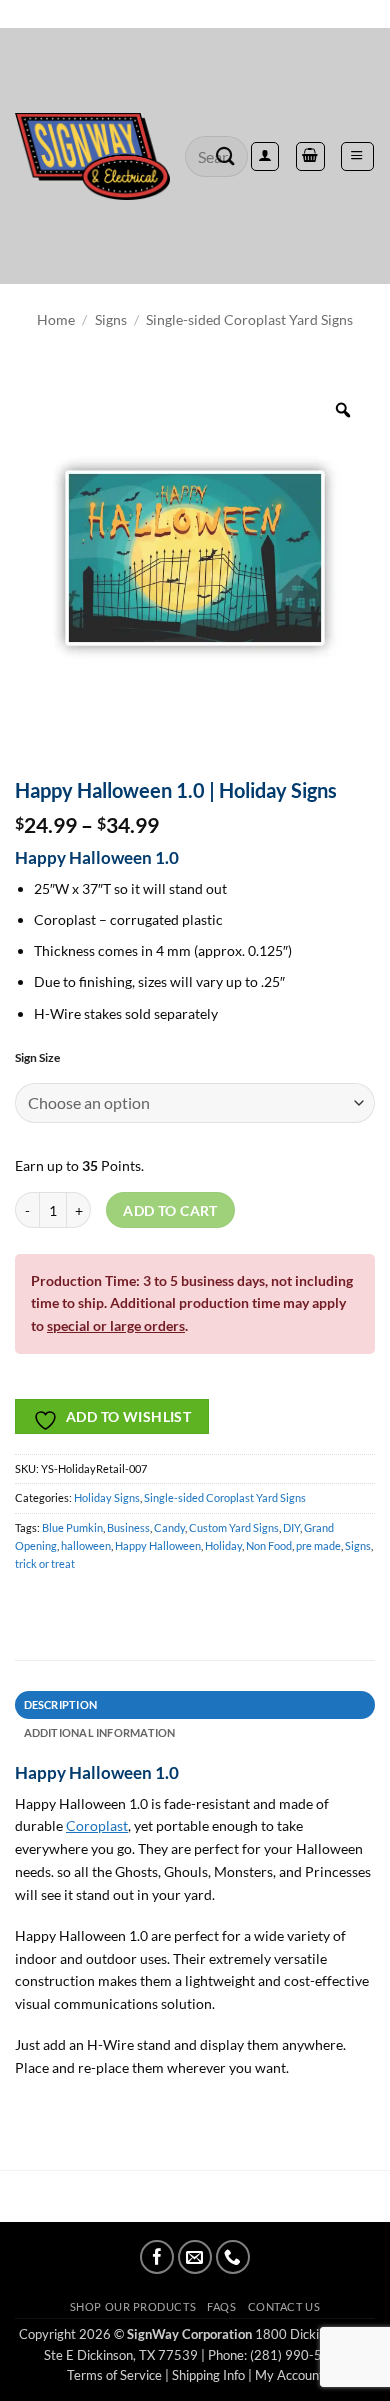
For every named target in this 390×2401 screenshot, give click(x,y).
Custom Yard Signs (234, 1527)
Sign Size (37, 1058)
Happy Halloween (158, 1545)
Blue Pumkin (72, 1527)
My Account (289, 2375)
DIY (291, 1527)
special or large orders (116, 1325)
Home (56, 319)
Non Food (269, 1545)
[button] (357, 156)
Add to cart (170, 1210)
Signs (111, 319)
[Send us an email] (195, 2257)
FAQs (221, 2306)
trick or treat (45, 1563)
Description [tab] (61, 1704)
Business (128, 1527)
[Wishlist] (195, 14)
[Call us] (233, 2257)
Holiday (223, 1545)
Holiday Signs (107, 1497)
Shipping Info (208, 2375)
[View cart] (310, 156)
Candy (169, 1527)
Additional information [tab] (100, 1732)
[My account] (265, 156)
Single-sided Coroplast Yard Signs (249, 319)
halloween (86, 1545)
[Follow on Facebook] (157, 2257)
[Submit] (226, 156)
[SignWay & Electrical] (92, 157)
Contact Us (284, 2306)
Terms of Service (114, 2375)
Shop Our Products (133, 2306)
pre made (318, 1545)
